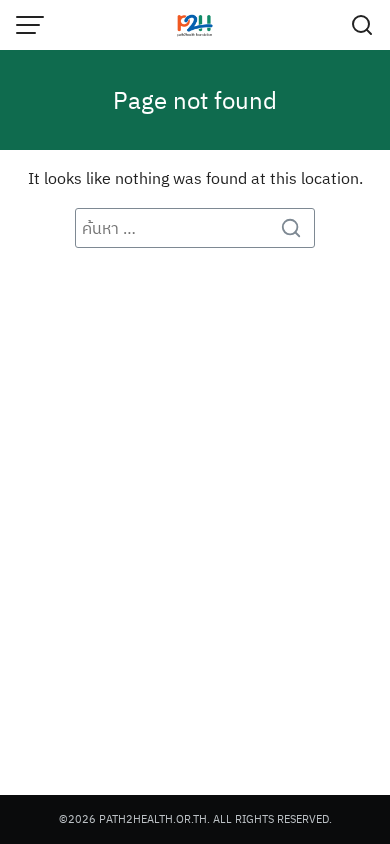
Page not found (195, 100)
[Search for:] (195, 228)
